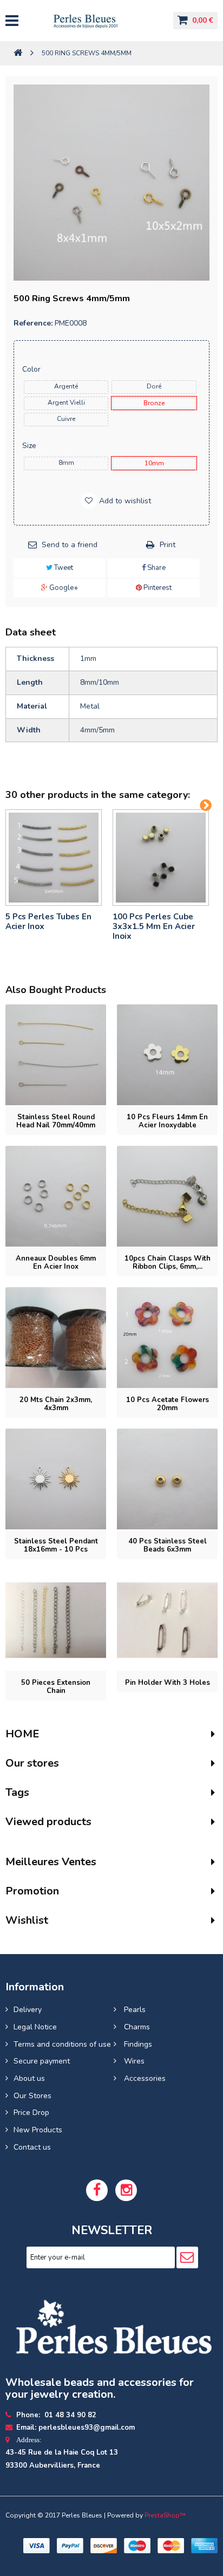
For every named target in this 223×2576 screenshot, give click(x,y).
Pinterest (157, 588)
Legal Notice (35, 2027)
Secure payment (42, 2061)
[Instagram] (126, 2190)
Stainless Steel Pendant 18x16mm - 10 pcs (56, 1545)
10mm (154, 463)
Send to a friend (70, 545)
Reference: (33, 323)
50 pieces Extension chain (56, 1687)
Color (32, 369)
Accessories (144, 2078)
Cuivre (66, 419)
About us (29, 2078)
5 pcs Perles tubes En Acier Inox (48, 922)
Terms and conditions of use (62, 2044)
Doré (154, 386)
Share (156, 568)
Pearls (134, 2010)
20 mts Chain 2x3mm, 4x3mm (56, 1404)
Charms (136, 2027)
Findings (137, 2044)
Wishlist (27, 1920)
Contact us (32, 2147)
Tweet (63, 568)
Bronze (154, 403)
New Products (38, 2130)
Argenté (66, 386)
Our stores (32, 1763)
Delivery (28, 2010)
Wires (133, 2061)
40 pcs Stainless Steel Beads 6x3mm (168, 1545)
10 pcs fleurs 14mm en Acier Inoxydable (167, 1121)
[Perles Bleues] (95, 21)
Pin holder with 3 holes (168, 1683)
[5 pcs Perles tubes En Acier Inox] (54, 858)
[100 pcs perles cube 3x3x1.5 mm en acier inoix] (161, 858)
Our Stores (32, 2096)
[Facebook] (97, 2190)
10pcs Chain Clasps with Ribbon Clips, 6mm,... (168, 1263)
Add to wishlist (124, 501)
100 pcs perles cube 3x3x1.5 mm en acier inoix (154, 926)
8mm (66, 463)
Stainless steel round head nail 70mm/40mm (56, 1121)
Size (30, 446)
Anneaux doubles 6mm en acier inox (56, 1263)
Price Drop (31, 2113)
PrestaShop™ (165, 2515)
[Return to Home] (18, 53)
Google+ (63, 588)
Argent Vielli (66, 403)
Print (168, 545)
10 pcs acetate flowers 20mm (168, 1404)
